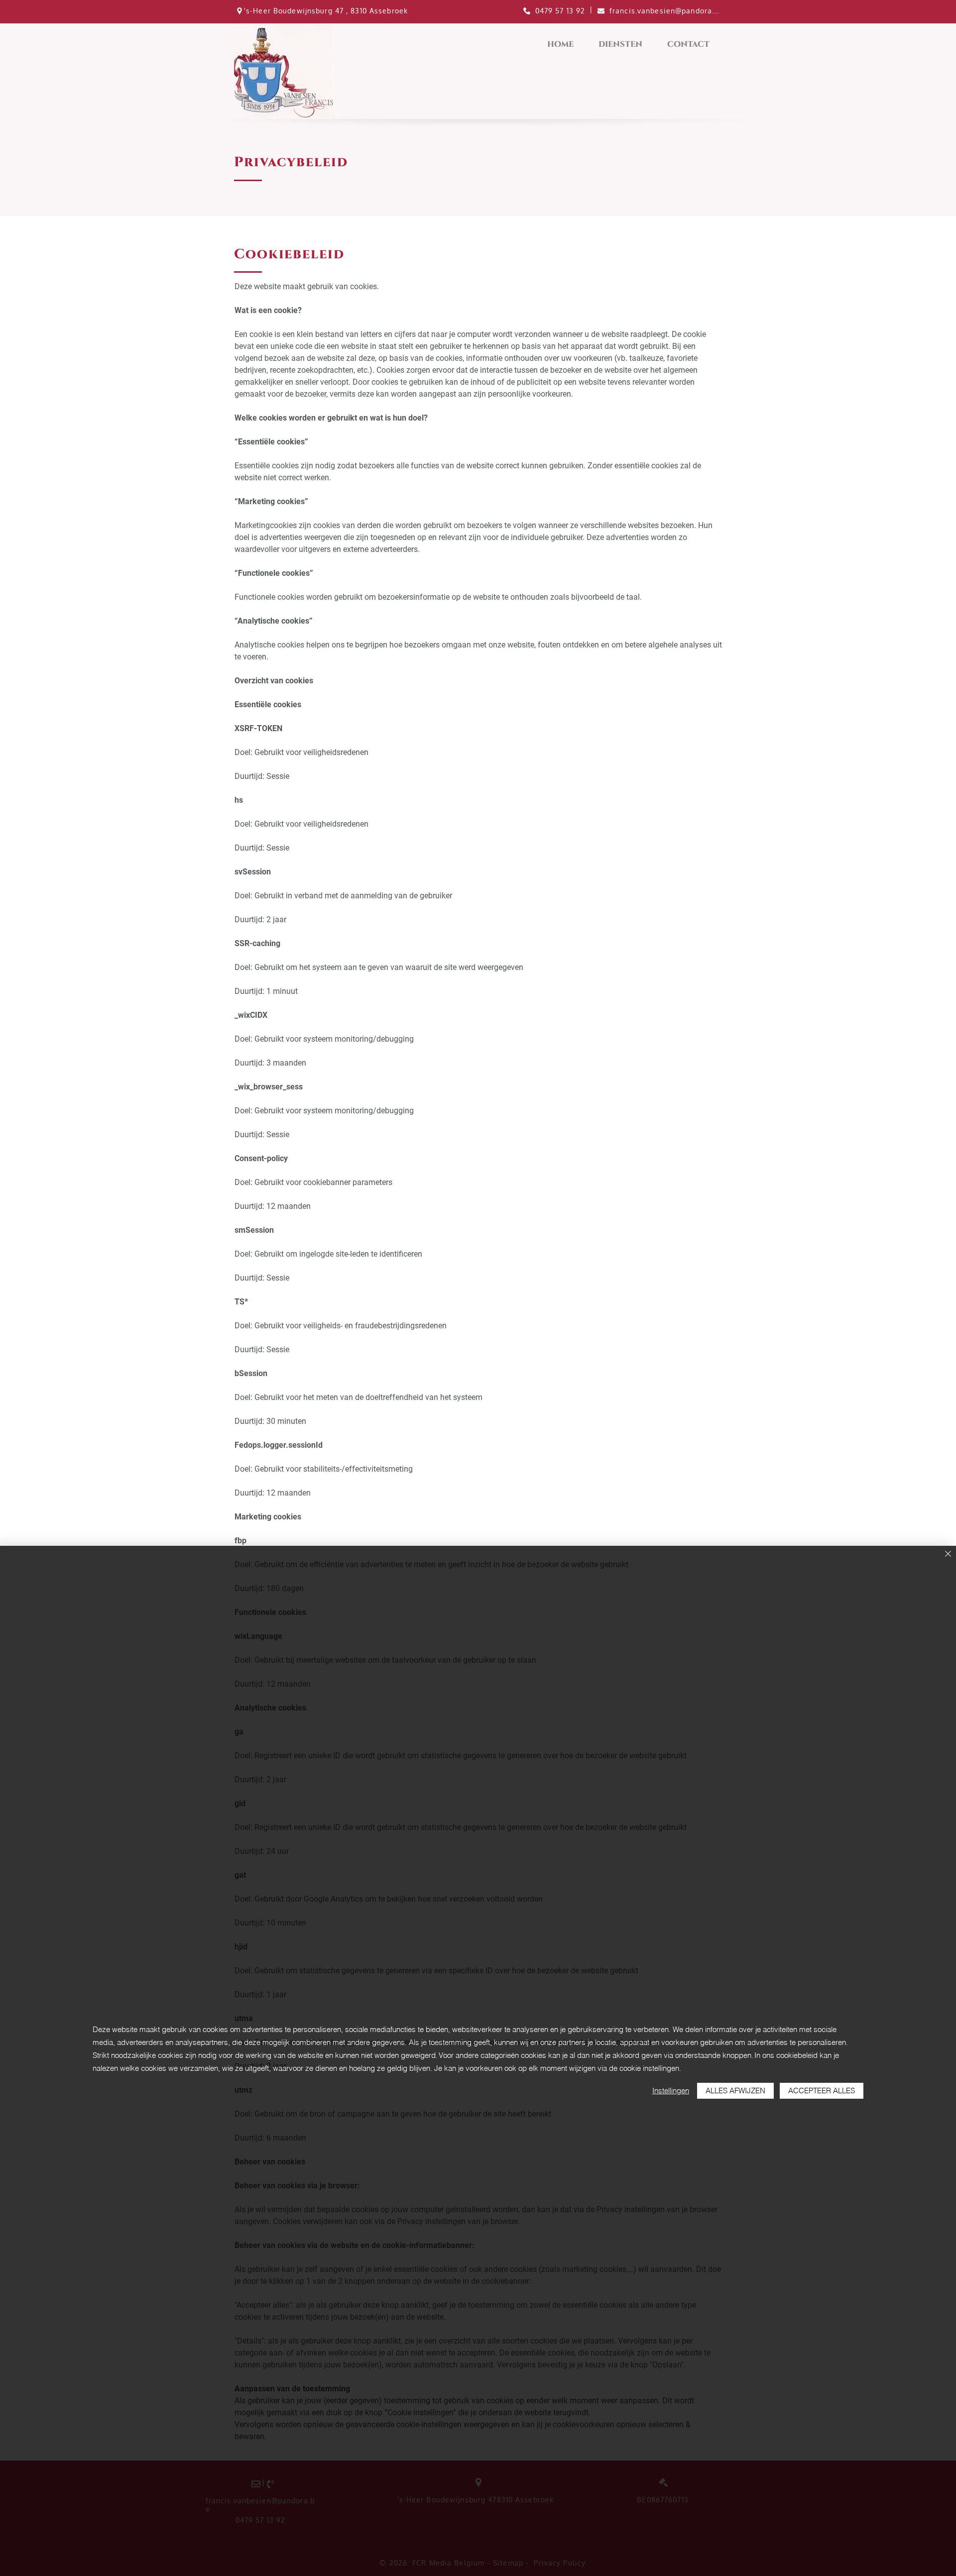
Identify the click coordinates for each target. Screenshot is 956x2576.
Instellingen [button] (671, 2091)
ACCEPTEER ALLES (822, 2091)
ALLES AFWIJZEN (735, 2091)
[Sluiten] (948, 1555)
